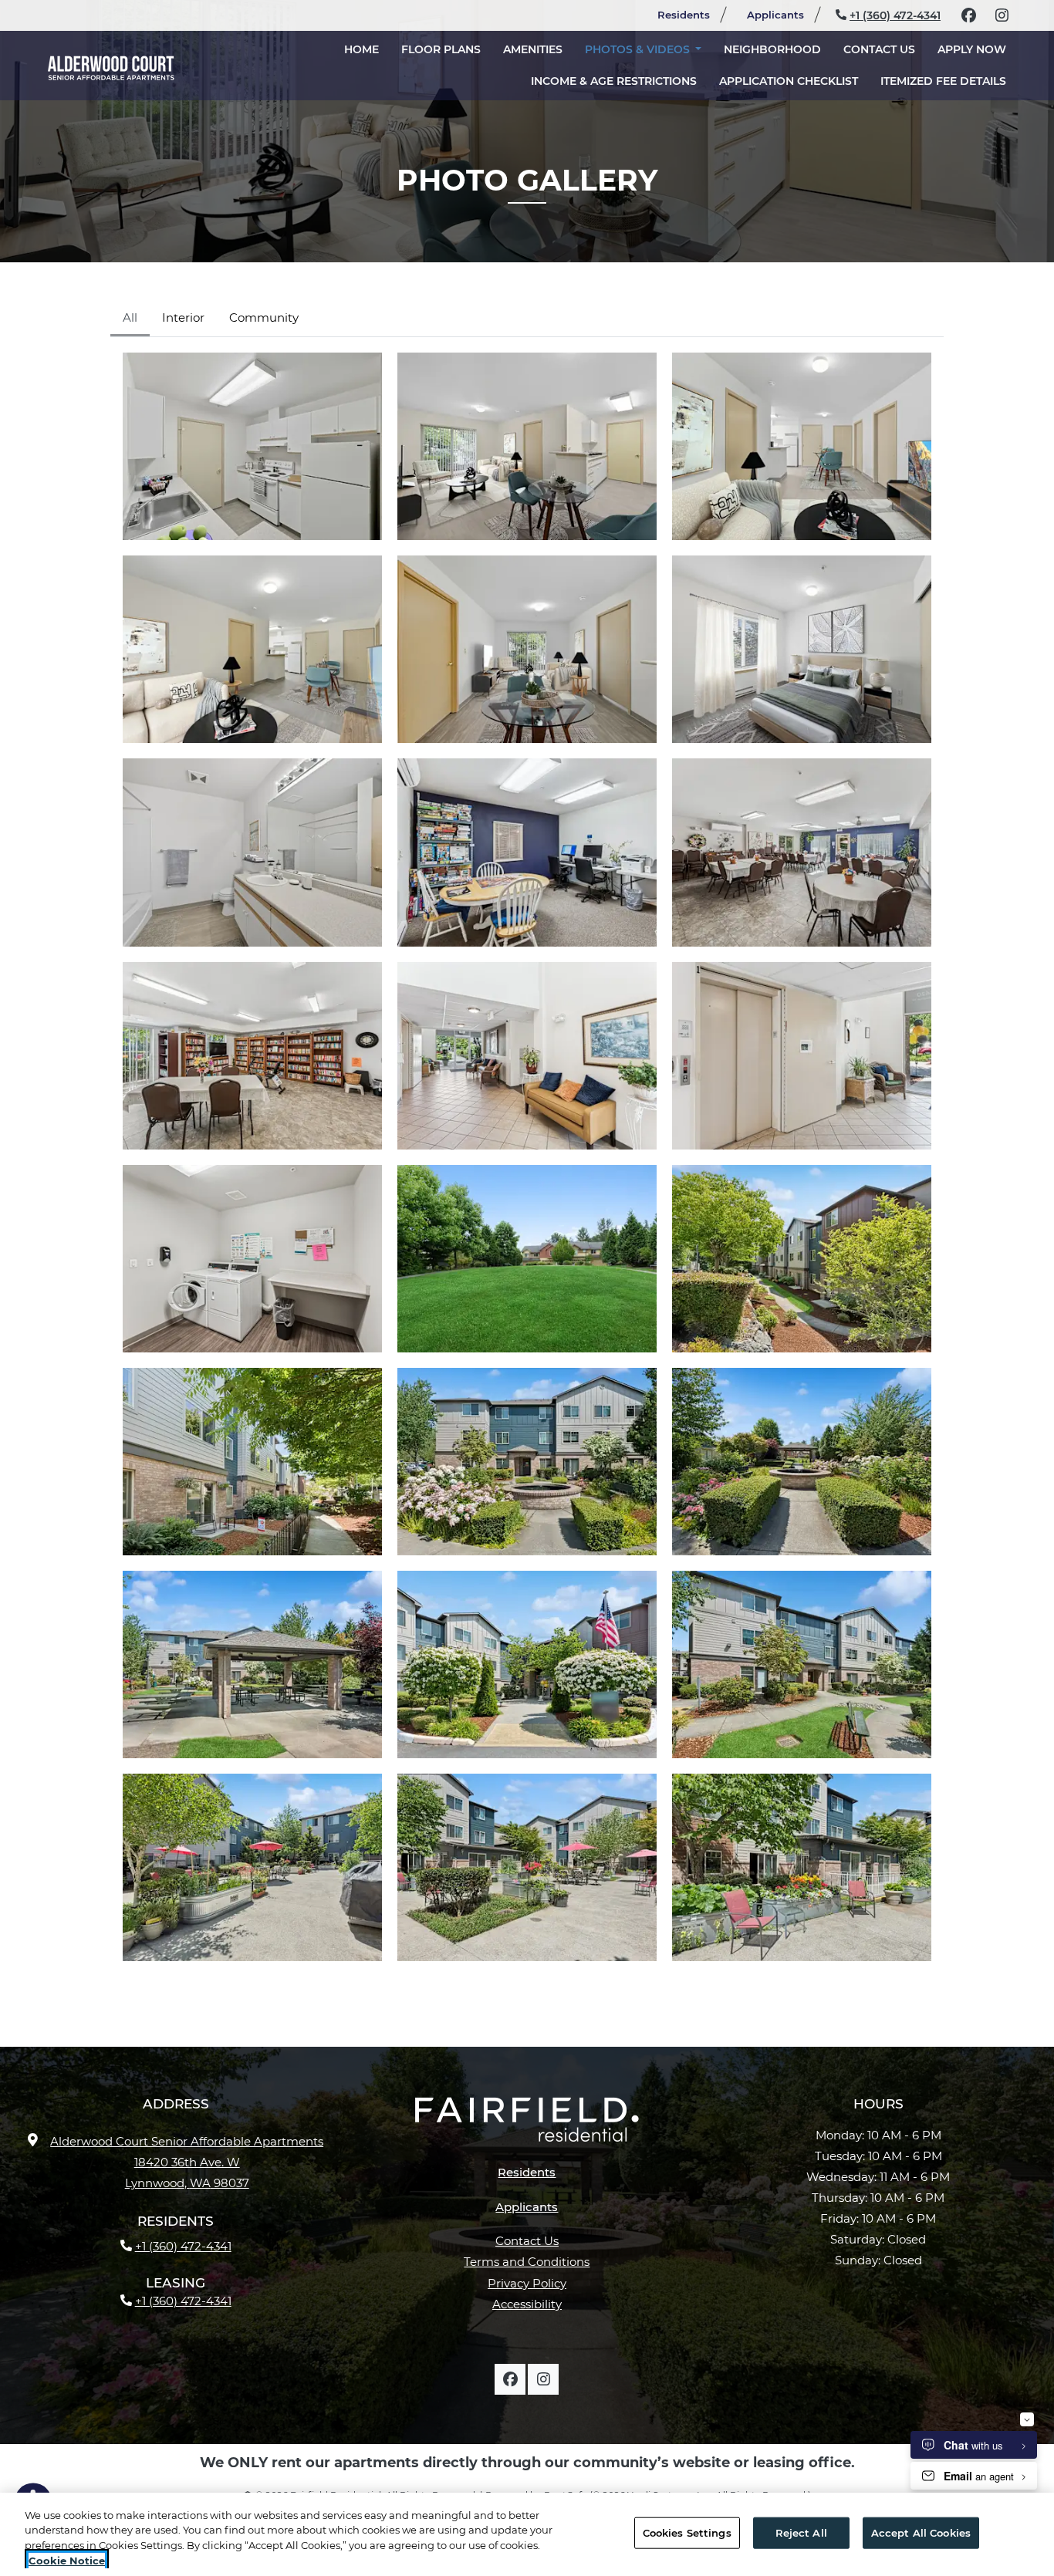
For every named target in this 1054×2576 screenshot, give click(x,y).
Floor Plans (441, 49)
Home (361, 49)
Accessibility (527, 2304)
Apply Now (977, 49)
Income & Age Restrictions (614, 81)
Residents (690, 14)
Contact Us (879, 49)
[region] (527, 2534)
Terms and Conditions (527, 2262)
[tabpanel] (527, 1157)
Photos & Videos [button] (639, 49)
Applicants (782, 14)
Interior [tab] (183, 317)
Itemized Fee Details (949, 81)
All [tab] (130, 317)
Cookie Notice (67, 2560)
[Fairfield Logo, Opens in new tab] (527, 2125)
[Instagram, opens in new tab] (1002, 15)
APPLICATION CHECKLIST (794, 81)
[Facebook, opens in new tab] (968, 15)
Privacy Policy (527, 2283)
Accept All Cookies (921, 2533)
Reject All (801, 2533)
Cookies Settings (687, 2533)
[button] (252, 446)
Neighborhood (772, 49)
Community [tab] (264, 317)
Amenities (533, 49)
